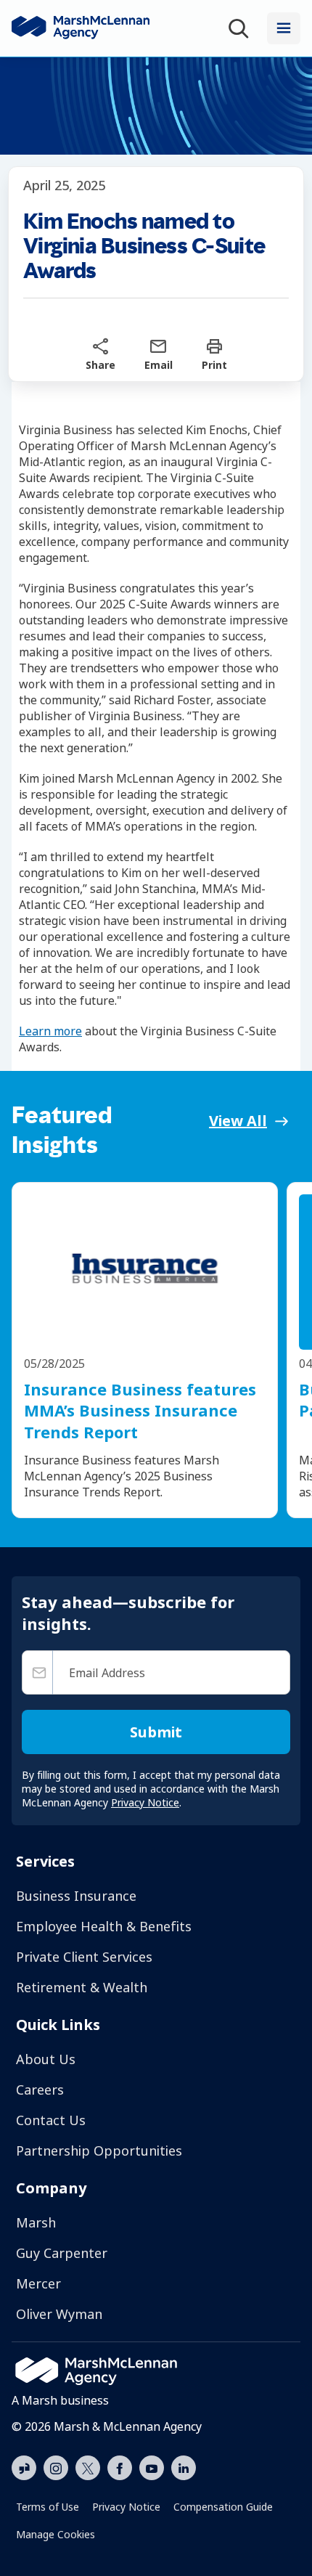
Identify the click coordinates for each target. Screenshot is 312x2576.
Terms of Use (48, 2507)
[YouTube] (152, 2466)
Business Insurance (76, 1896)
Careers (40, 2090)
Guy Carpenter (62, 2253)
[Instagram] (56, 2469)
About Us (46, 2059)
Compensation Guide (223, 2507)
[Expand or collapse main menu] (284, 28)
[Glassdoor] (24, 2469)
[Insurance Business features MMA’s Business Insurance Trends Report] (145, 1272)
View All (238, 1121)
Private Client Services (84, 1957)
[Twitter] (88, 2466)
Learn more (50, 1031)
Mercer (38, 2283)
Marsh (36, 2222)
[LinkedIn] (184, 2466)
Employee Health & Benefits (104, 1926)
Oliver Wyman (59, 2314)
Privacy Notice (126, 2507)
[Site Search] (242, 29)
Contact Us (51, 2120)
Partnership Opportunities (99, 2151)
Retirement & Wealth (82, 1987)
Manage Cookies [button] (56, 2534)
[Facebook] (120, 2466)
